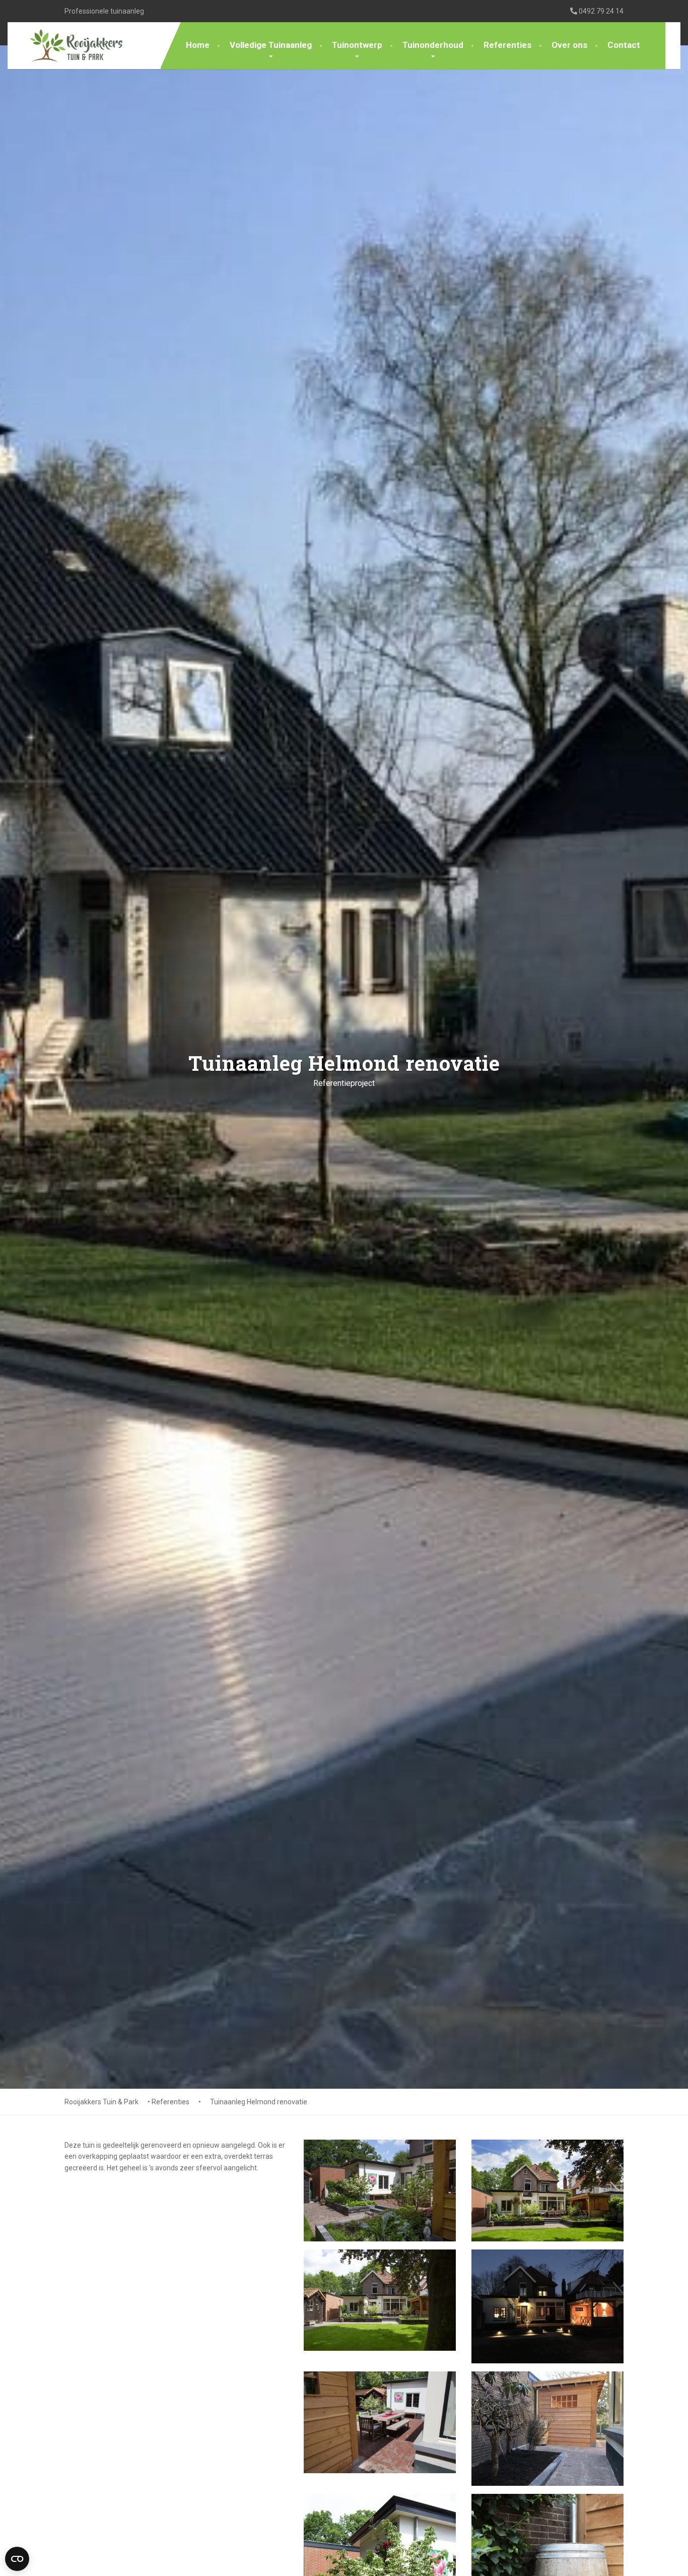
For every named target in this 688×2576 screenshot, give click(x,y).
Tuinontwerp (357, 45)
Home (198, 45)
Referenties (507, 45)
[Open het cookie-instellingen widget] (17, 2559)
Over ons (569, 45)
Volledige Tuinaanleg (271, 45)
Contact (624, 45)
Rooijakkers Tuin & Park (101, 2102)
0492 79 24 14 (600, 11)
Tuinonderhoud (433, 45)
